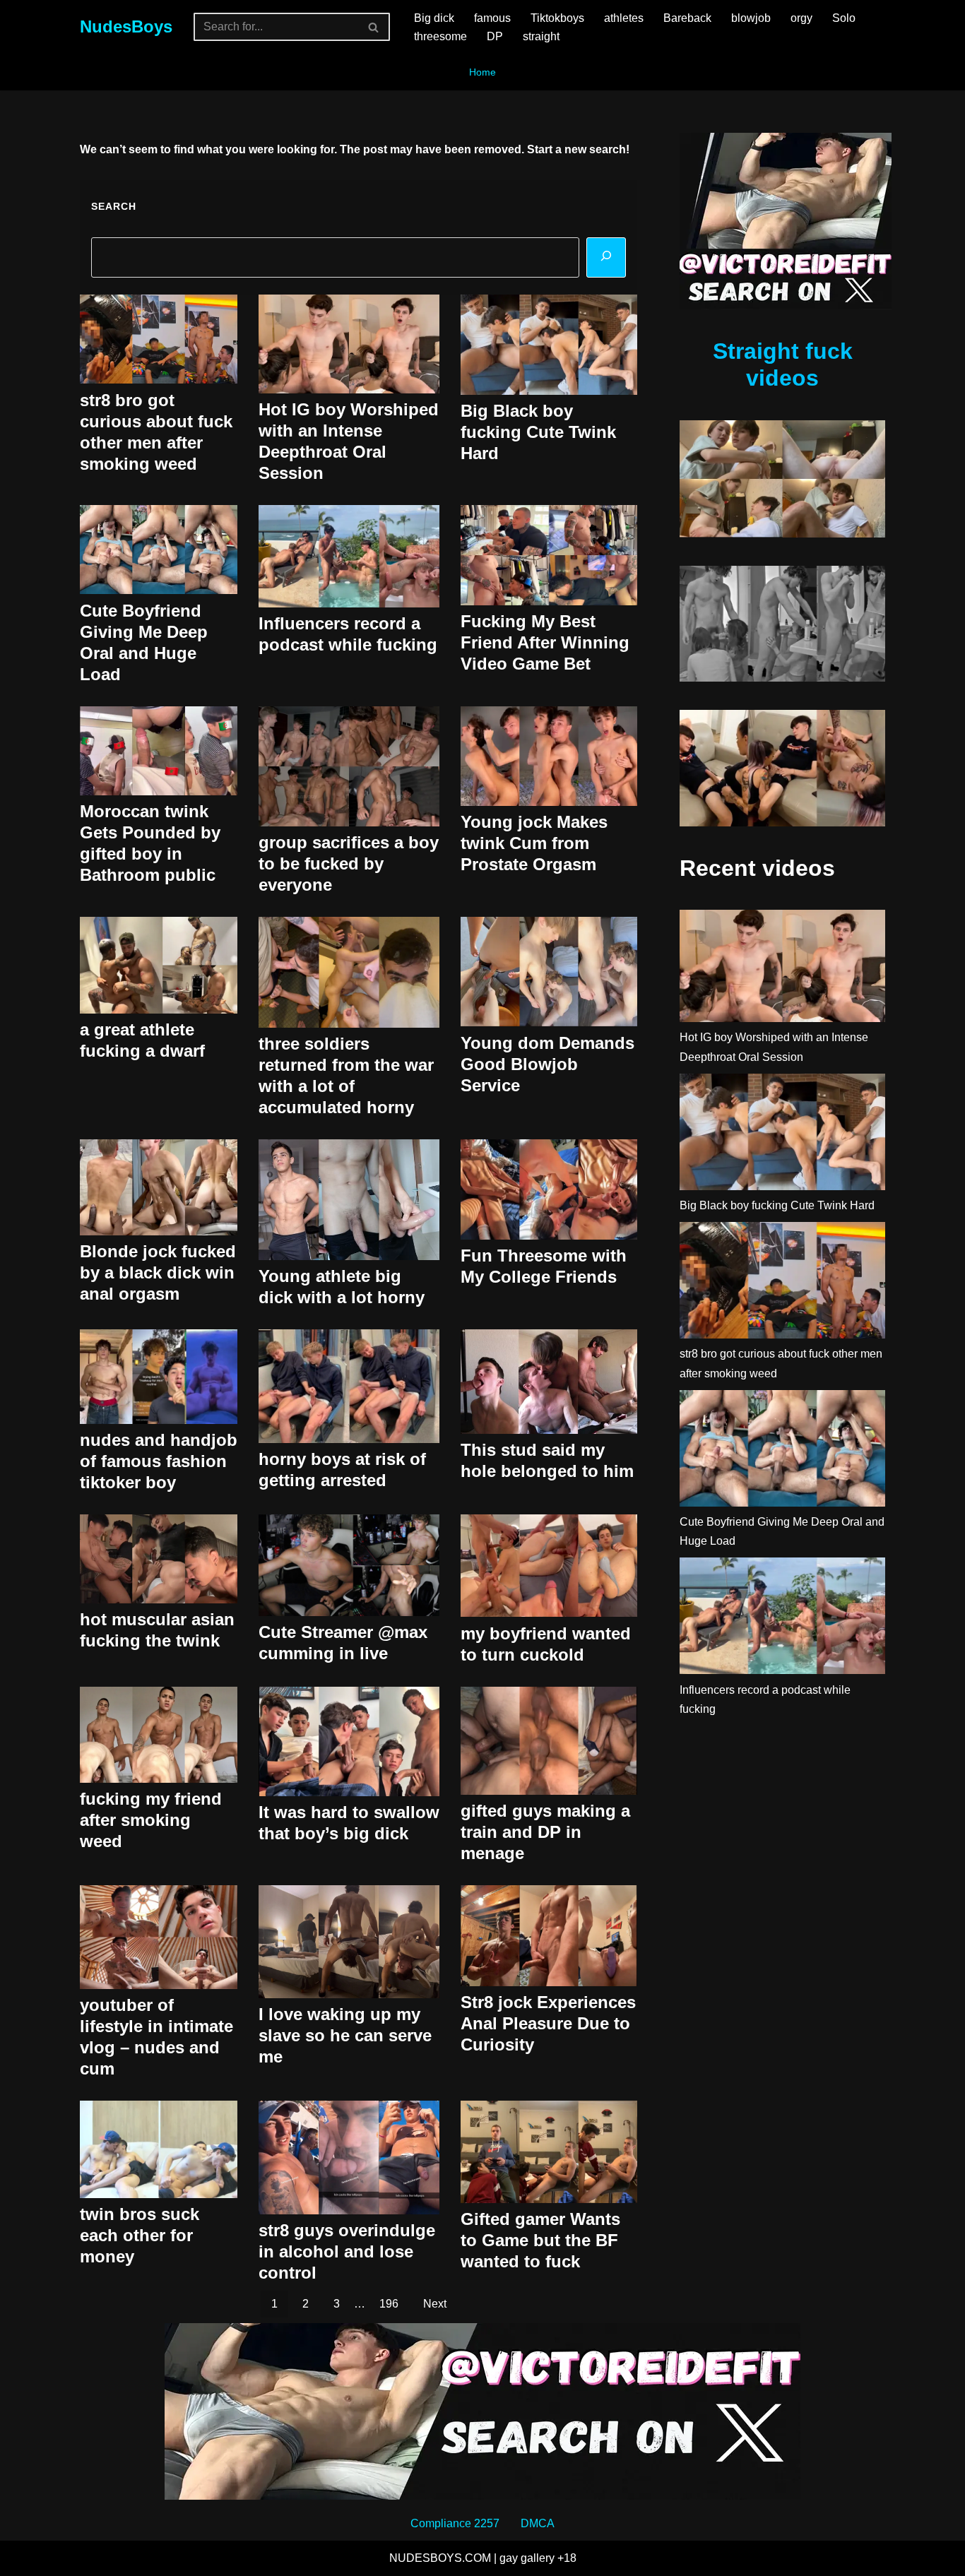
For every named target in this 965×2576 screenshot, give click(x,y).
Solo (844, 18)
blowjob (751, 18)
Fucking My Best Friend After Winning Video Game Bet (545, 642)
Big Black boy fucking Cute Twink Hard (538, 432)
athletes (624, 18)
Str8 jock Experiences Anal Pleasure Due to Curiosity (548, 2023)
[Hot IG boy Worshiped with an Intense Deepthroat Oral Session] (782, 969)
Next (435, 2304)
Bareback (687, 18)
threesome (440, 36)
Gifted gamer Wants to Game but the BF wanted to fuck (540, 2240)
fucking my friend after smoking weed (151, 1820)
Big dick (434, 18)
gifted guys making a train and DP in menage (545, 1832)
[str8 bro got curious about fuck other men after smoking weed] (782, 1283)
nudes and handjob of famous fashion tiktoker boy (159, 1461)
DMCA (538, 2523)
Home (482, 72)
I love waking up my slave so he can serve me (345, 2035)
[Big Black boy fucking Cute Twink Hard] (782, 1135)
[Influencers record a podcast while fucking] (782, 1619)
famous (492, 18)
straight (541, 36)
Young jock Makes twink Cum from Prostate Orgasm (534, 843)
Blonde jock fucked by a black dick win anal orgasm (158, 1272)
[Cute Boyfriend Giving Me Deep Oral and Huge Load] (782, 1451)
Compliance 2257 (455, 2523)
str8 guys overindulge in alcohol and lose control (347, 2251)
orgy (801, 18)
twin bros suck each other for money (140, 2235)
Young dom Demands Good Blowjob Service (547, 1064)
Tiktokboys (557, 18)
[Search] (374, 27)
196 (389, 2304)
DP (495, 36)
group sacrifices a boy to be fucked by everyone (349, 863)
